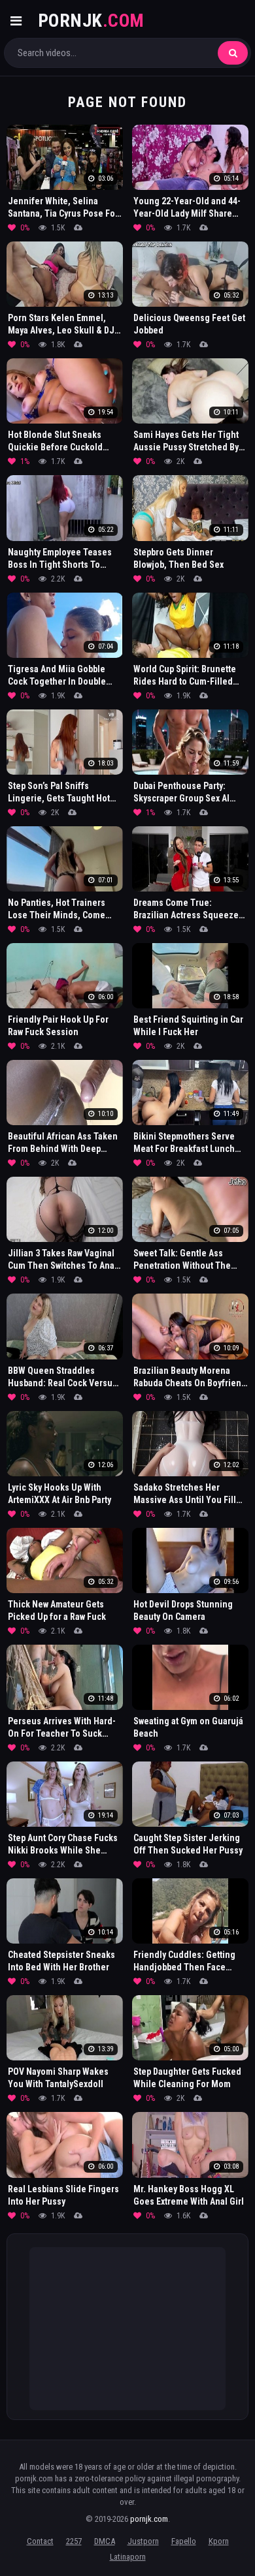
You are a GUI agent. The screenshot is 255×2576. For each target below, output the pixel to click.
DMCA (105, 2541)
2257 (74, 2541)
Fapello (184, 2541)
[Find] (233, 53)
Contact (40, 2541)
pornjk (91, 21)
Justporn (143, 2541)
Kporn (219, 2541)
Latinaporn (128, 2557)
